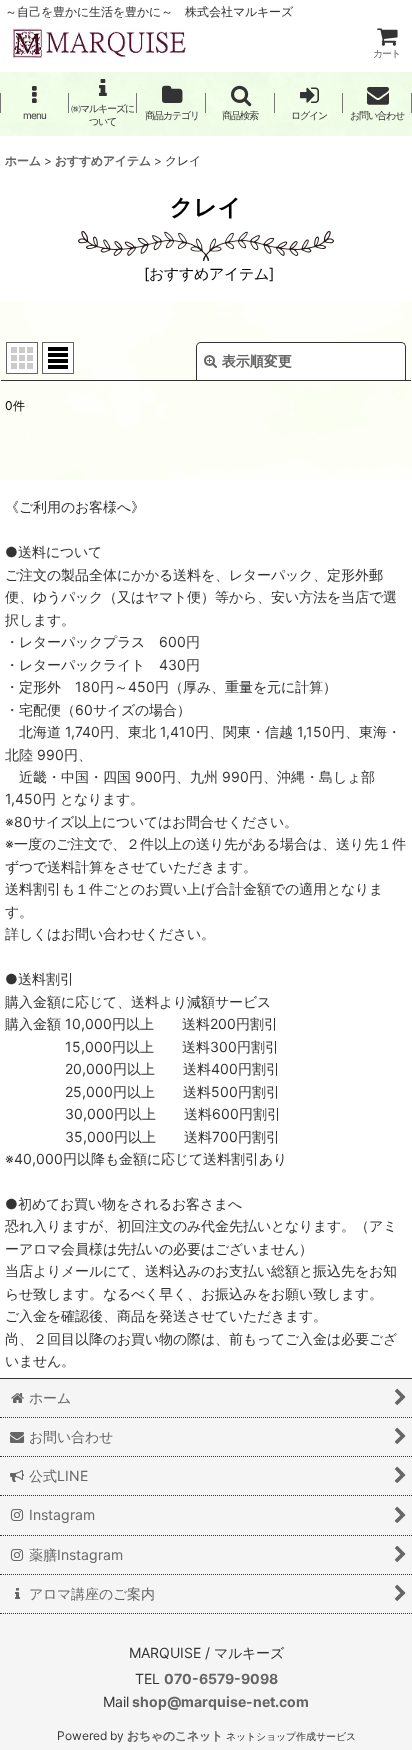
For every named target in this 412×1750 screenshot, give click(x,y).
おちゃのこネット (175, 1735)
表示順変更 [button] (257, 360)
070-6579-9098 (221, 1678)
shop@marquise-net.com (219, 1701)
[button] (34, 102)
